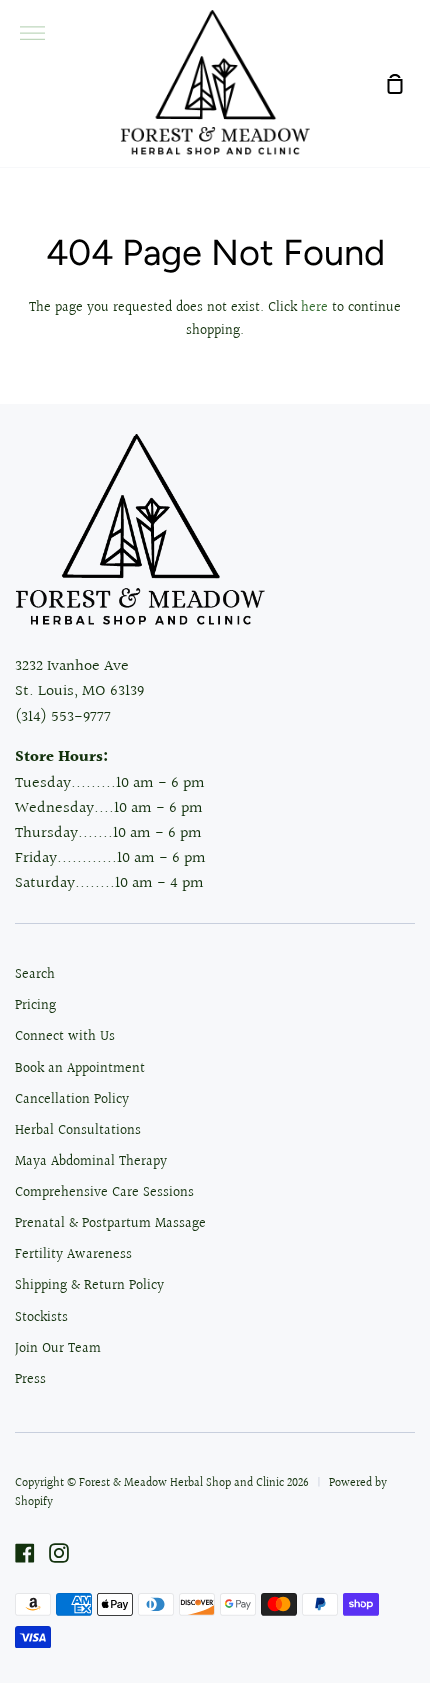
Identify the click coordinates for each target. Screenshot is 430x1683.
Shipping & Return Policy (89, 1286)
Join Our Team (58, 1349)
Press (30, 1380)
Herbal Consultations (78, 1131)
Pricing (35, 1006)
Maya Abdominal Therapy (91, 1162)
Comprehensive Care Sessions (104, 1193)
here (314, 308)
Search (35, 975)
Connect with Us (65, 1037)
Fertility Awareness (73, 1255)
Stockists (41, 1318)
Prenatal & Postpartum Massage (110, 1224)
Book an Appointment (80, 1069)
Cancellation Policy (72, 1100)
